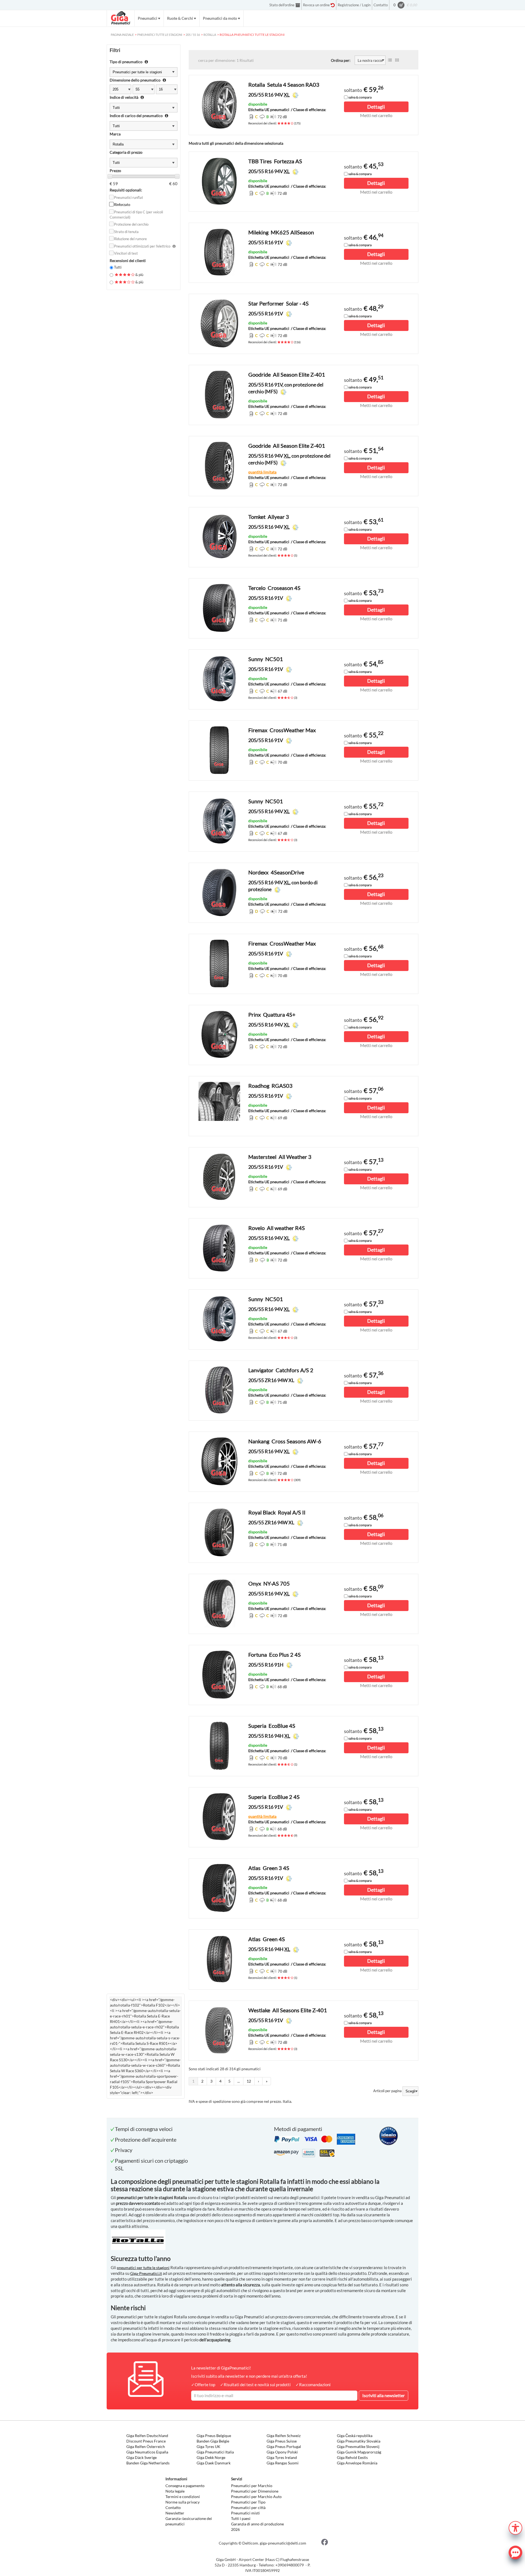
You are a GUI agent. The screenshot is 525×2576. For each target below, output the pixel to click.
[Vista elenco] (390, 60)
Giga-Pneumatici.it (146, 2273)
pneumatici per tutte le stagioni (143, 2268)
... (239, 2081)
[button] (515, 2527)
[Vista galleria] (397, 60)
